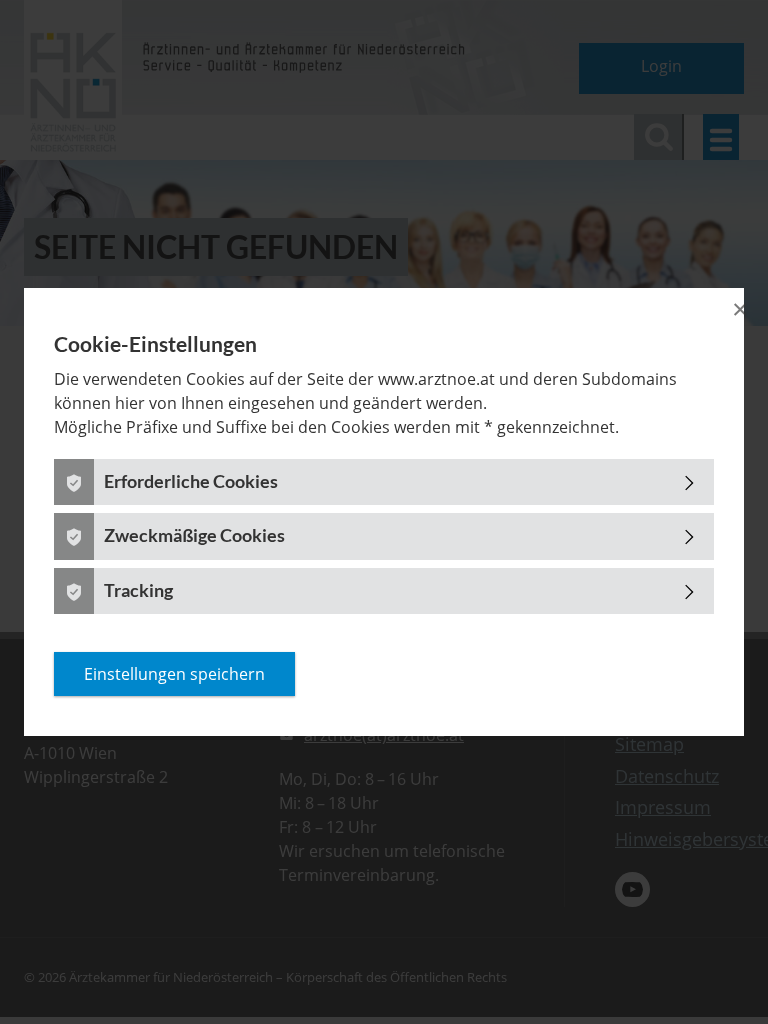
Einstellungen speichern (174, 674)
